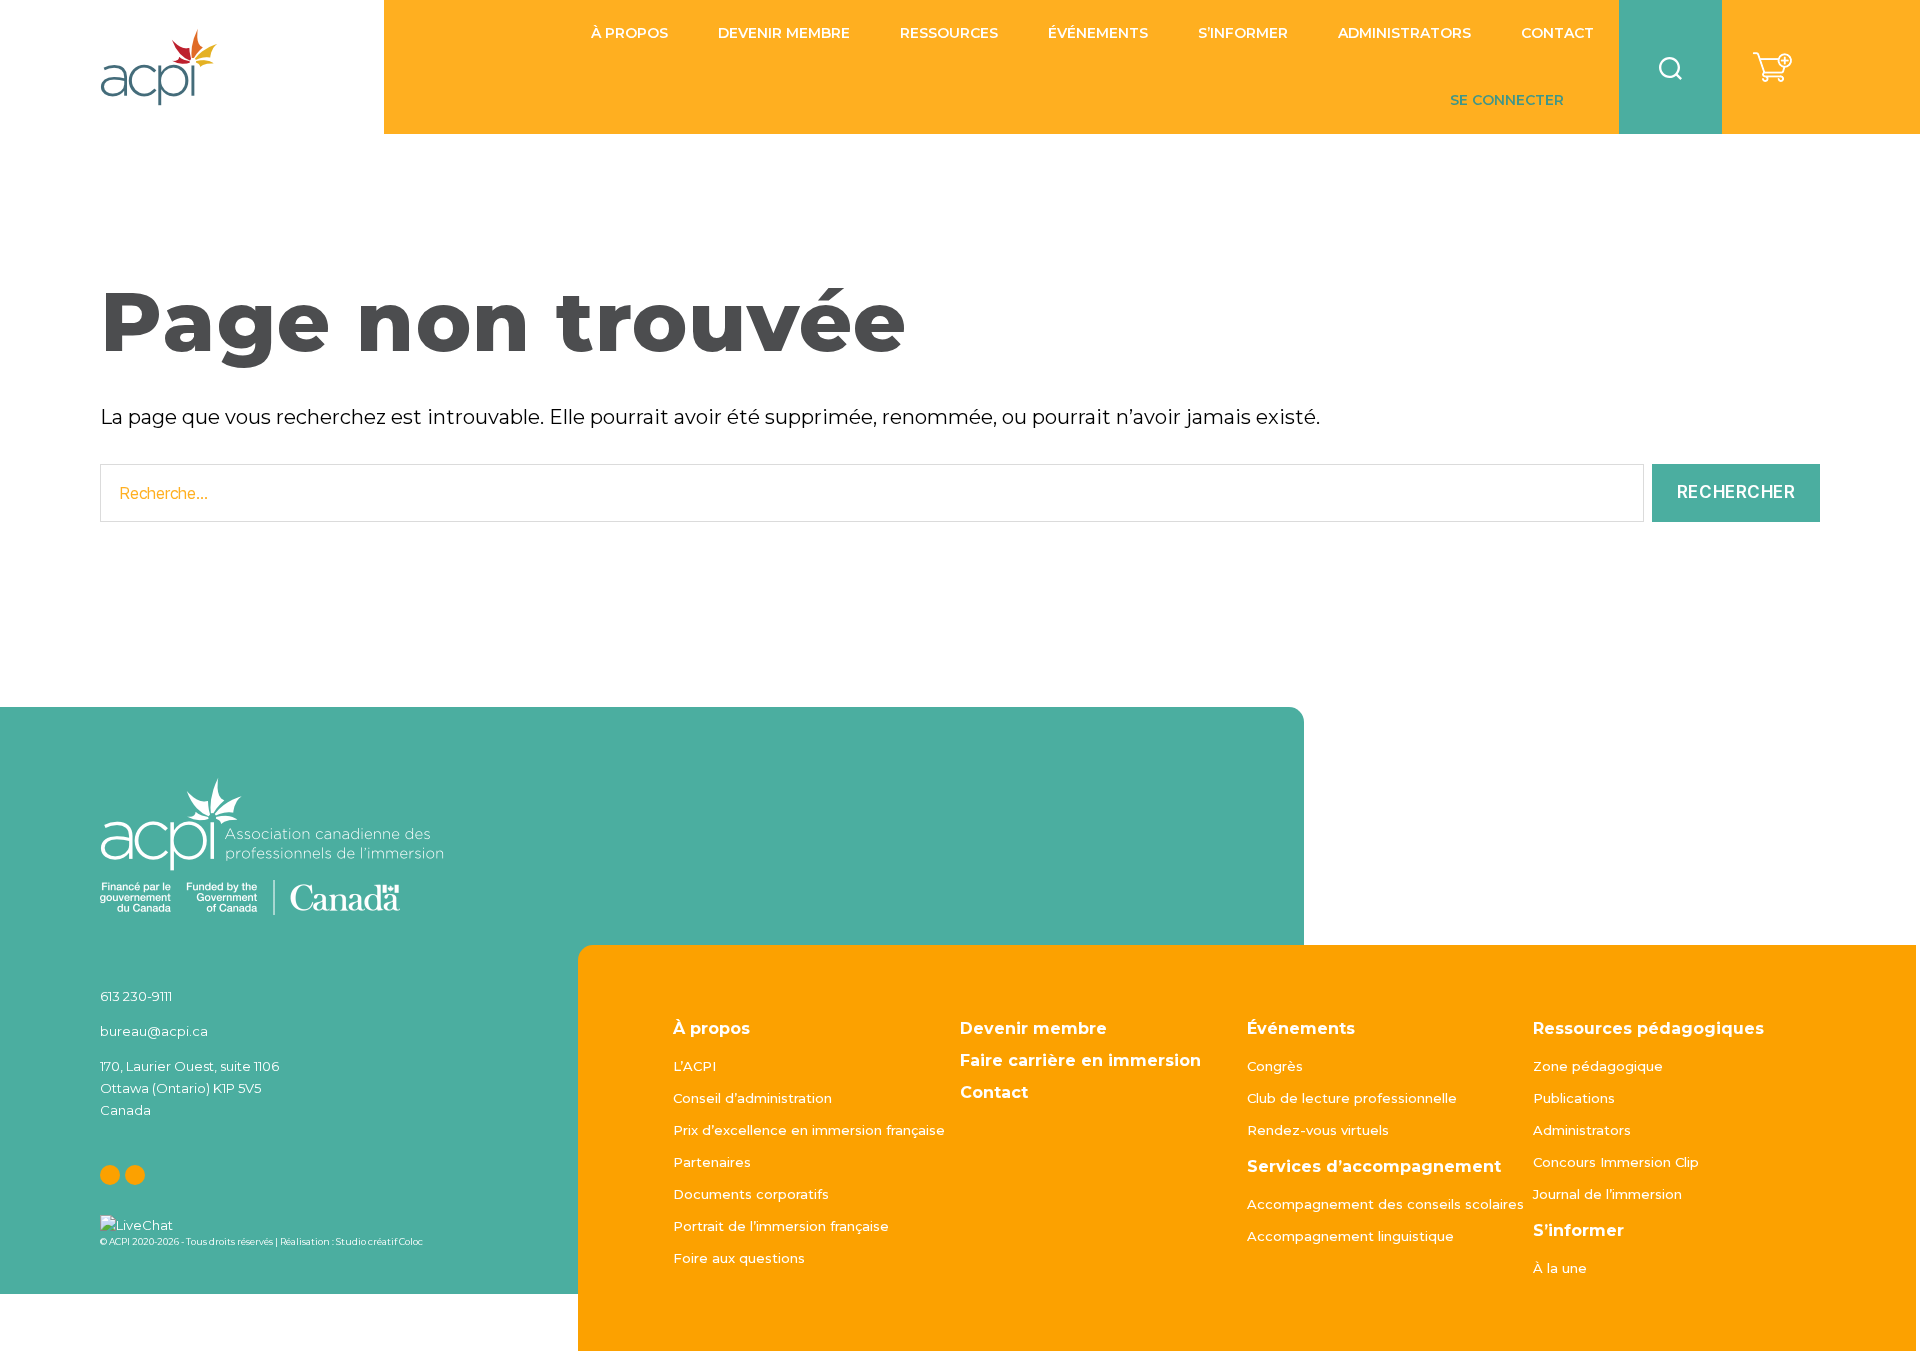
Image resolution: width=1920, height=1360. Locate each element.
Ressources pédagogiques (1648, 1028)
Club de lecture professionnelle (1352, 1098)
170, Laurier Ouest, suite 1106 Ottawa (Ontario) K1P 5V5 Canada (189, 1088)
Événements (1301, 1028)
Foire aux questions (739, 1258)
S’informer (1243, 33)
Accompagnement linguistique (1350, 1236)
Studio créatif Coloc (379, 1241)
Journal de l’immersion (1607, 1194)
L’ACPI (694, 1066)
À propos (711, 1028)
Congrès (1275, 1066)
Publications (1574, 1098)
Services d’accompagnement (1374, 1166)
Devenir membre (784, 33)
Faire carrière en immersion (1080, 1060)
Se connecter (1507, 100)
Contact (1557, 33)
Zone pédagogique (1598, 1066)
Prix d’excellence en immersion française (809, 1130)
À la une (1560, 1268)
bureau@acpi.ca (154, 1031)
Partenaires (712, 1162)
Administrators (1404, 33)
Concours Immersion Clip (1616, 1162)
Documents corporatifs (751, 1194)
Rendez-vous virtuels (1318, 1130)
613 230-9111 (136, 996)
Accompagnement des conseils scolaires (1385, 1204)
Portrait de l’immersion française (781, 1226)
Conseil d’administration (752, 1098)
